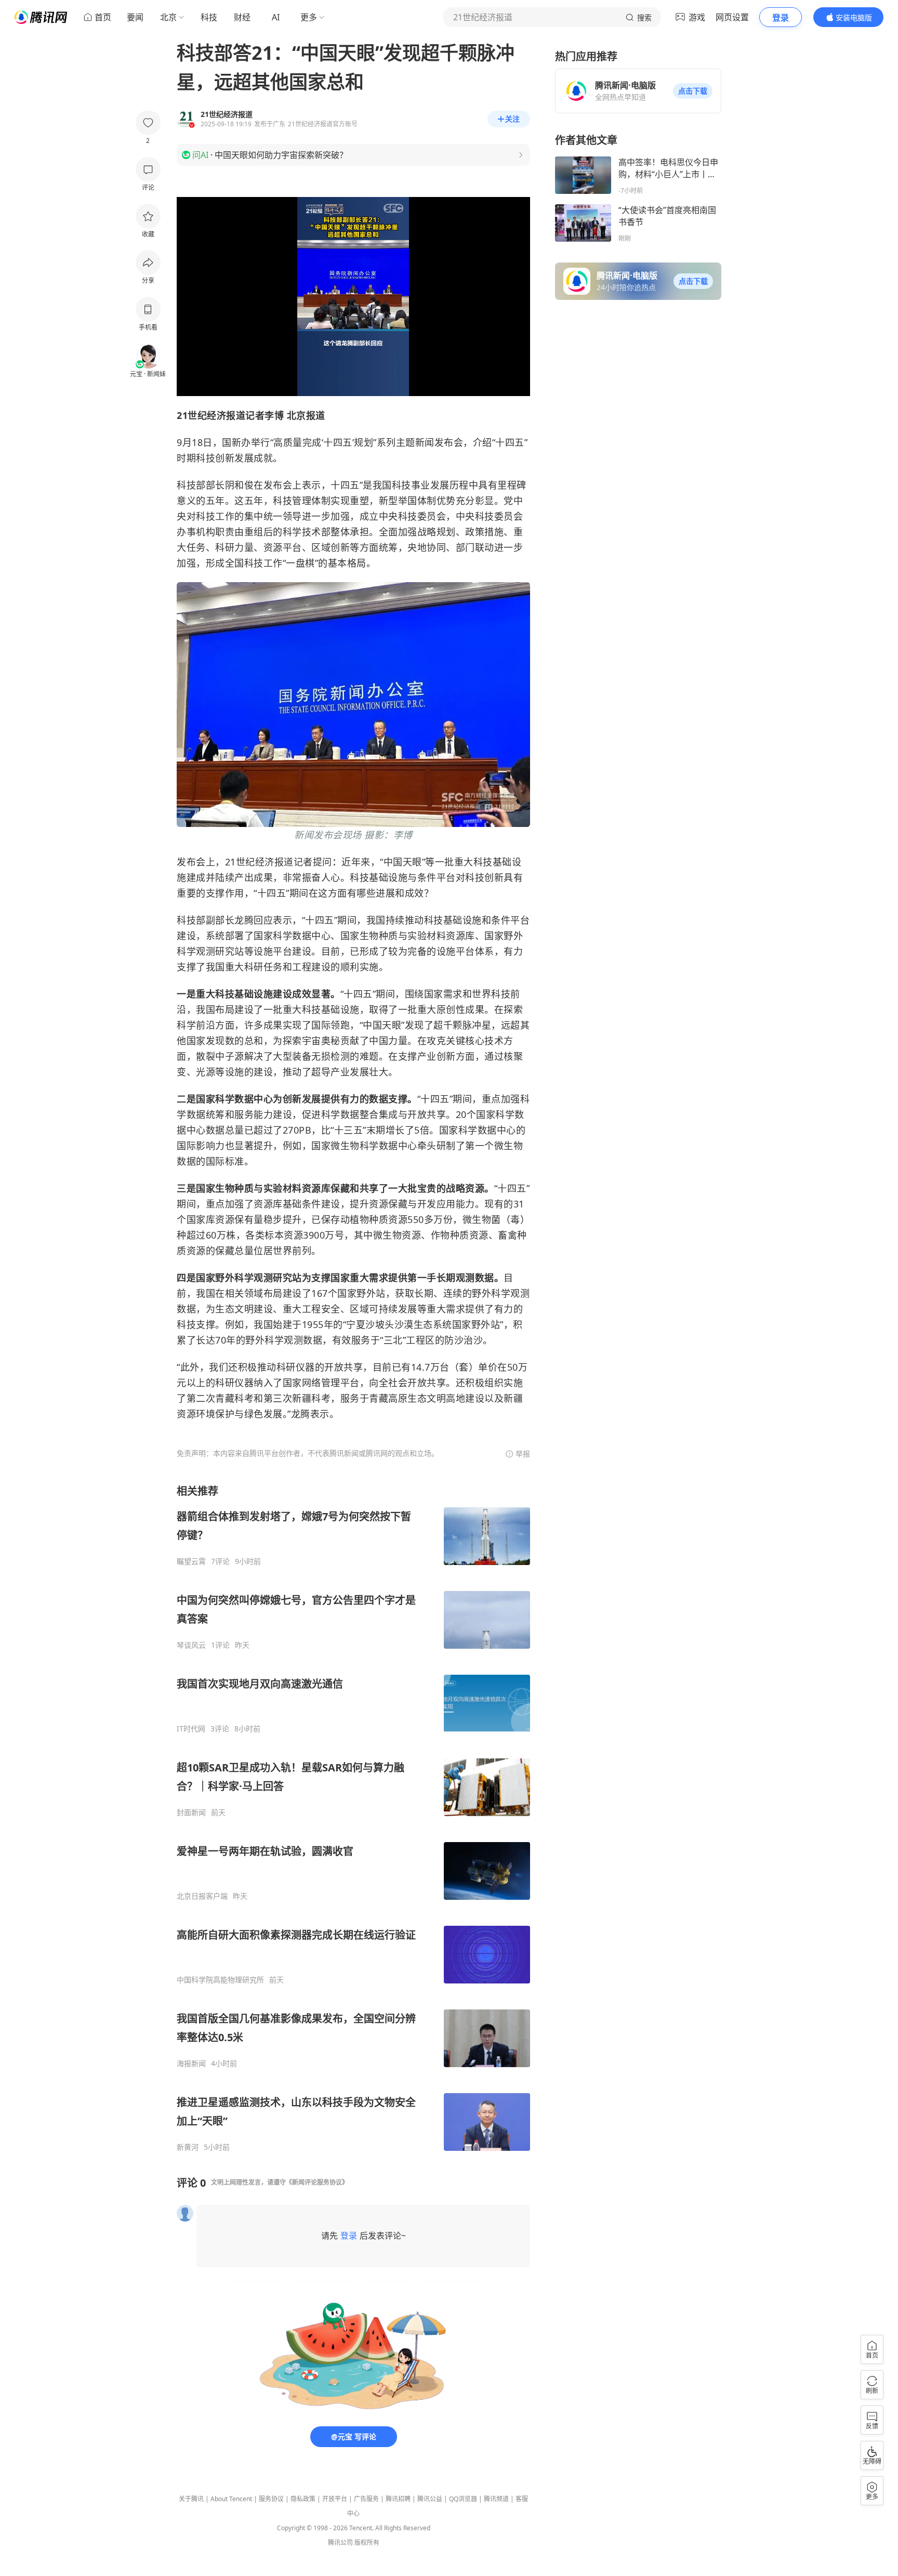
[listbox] (353, 1818)
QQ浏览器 (463, 2499)
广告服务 (366, 2499)
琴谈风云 (191, 1645)
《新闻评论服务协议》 (317, 2182)
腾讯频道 (496, 2499)
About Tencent (231, 2499)
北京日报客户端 (202, 1896)
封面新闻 (191, 1812)
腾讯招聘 (398, 2499)
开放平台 (335, 2499)
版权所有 (367, 2542)
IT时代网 (191, 1729)
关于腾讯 (191, 2499)
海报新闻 (191, 2064)
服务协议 (271, 2499)
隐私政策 (303, 2499)
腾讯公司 (340, 2542)
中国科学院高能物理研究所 (220, 1980)
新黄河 (188, 2147)
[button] (693, 91)
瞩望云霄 (191, 1561)
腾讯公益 (430, 2499)
